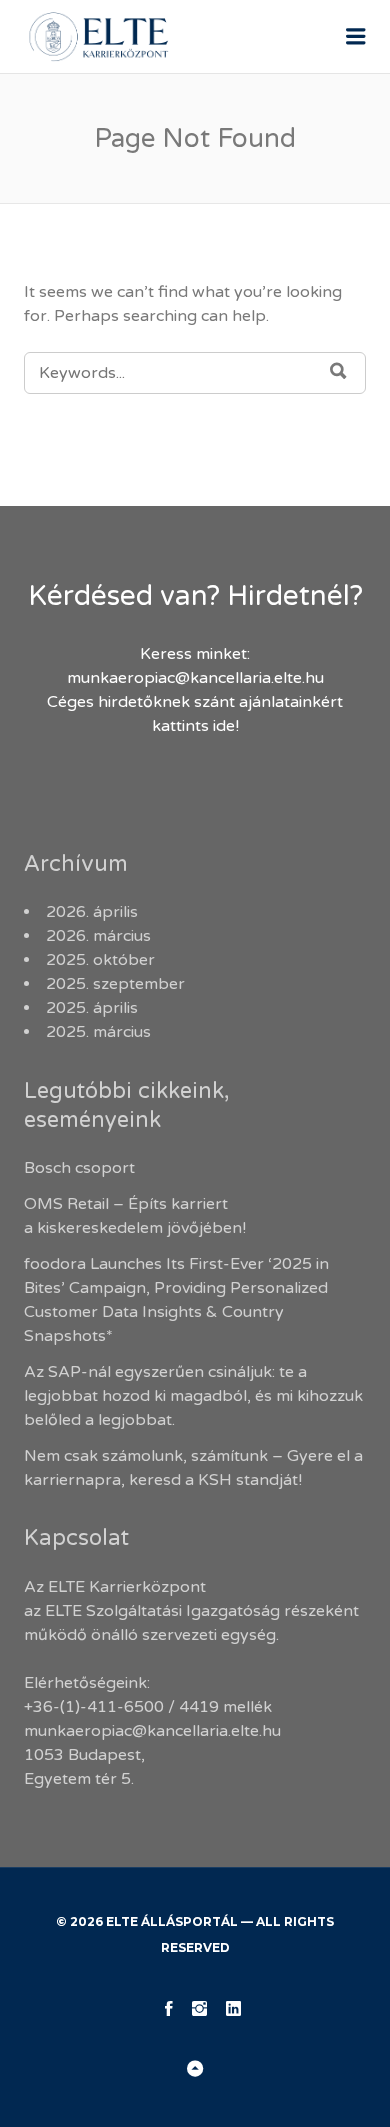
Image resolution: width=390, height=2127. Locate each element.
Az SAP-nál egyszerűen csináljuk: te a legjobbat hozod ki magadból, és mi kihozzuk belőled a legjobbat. (193, 1396)
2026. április (92, 912)
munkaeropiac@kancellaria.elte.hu (195, 678)
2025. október (100, 960)
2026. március (98, 936)
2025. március (98, 1032)
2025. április (92, 1008)
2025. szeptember (115, 984)
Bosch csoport (79, 1168)
